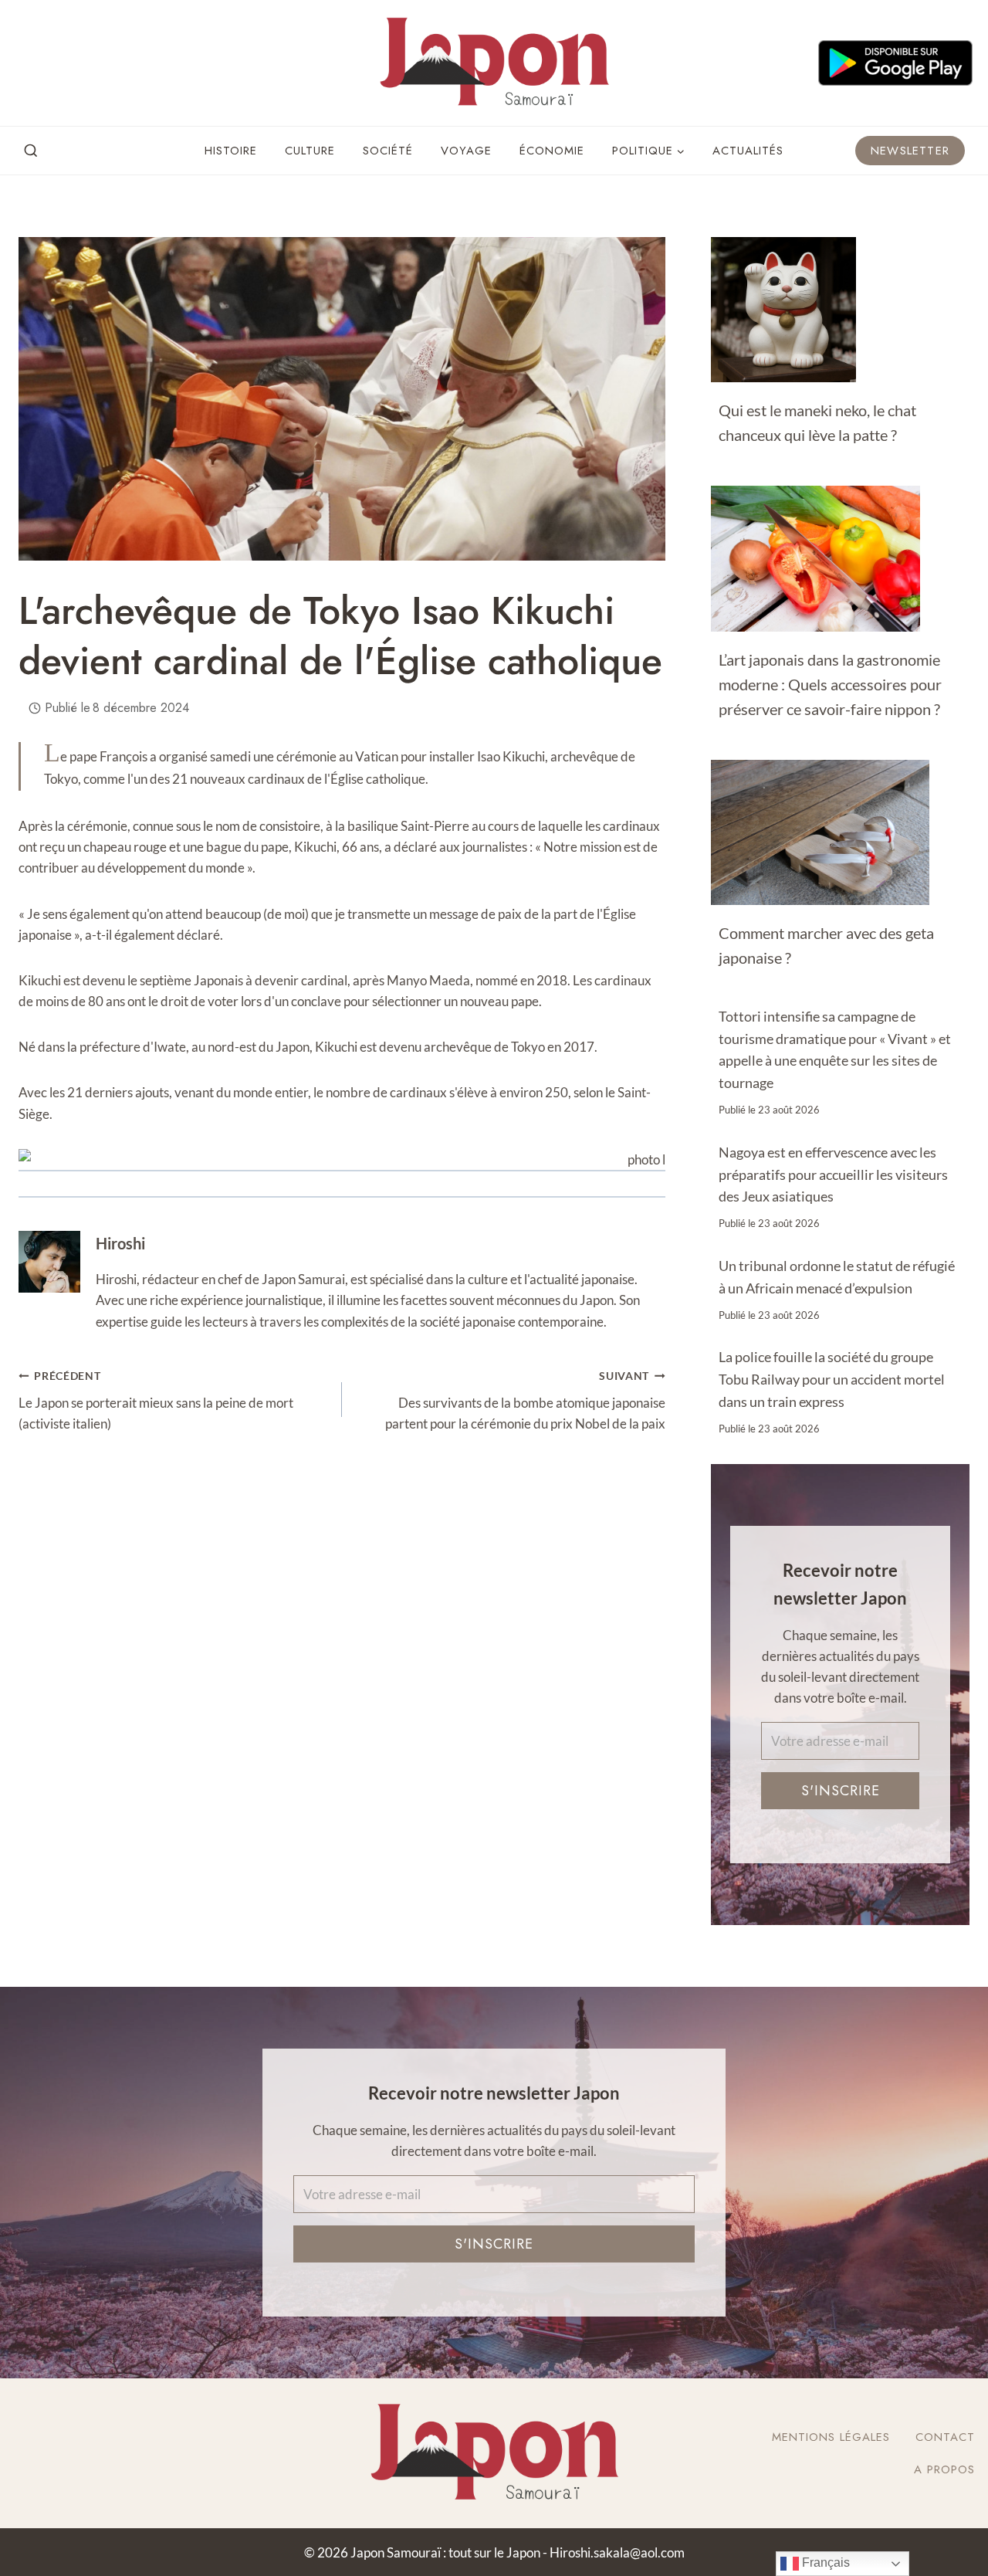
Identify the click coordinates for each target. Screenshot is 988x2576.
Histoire (231, 151)
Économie (552, 151)
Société (388, 151)
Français (824, 2562)
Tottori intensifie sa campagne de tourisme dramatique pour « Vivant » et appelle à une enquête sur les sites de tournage (835, 1049)
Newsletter (910, 151)
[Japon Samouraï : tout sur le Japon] (494, 63)
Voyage (466, 151)
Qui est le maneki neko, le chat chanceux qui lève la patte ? (817, 422)
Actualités (748, 151)
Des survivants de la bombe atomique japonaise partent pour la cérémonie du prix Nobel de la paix (525, 1401)
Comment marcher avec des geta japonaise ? (826, 945)
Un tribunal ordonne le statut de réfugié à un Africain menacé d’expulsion (837, 1277)
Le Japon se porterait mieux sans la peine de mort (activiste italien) (156, 1401)
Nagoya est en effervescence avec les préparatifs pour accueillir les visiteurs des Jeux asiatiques (833, 1174)
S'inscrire (841, 1790)
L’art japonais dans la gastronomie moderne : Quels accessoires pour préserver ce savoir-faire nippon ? (830, 684)
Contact (945, 2437)
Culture (310, 151)
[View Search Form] (31, 151)
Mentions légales (831, 2437)
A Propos (944, 2469)
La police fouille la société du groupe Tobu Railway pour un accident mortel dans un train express (832, 1379)
